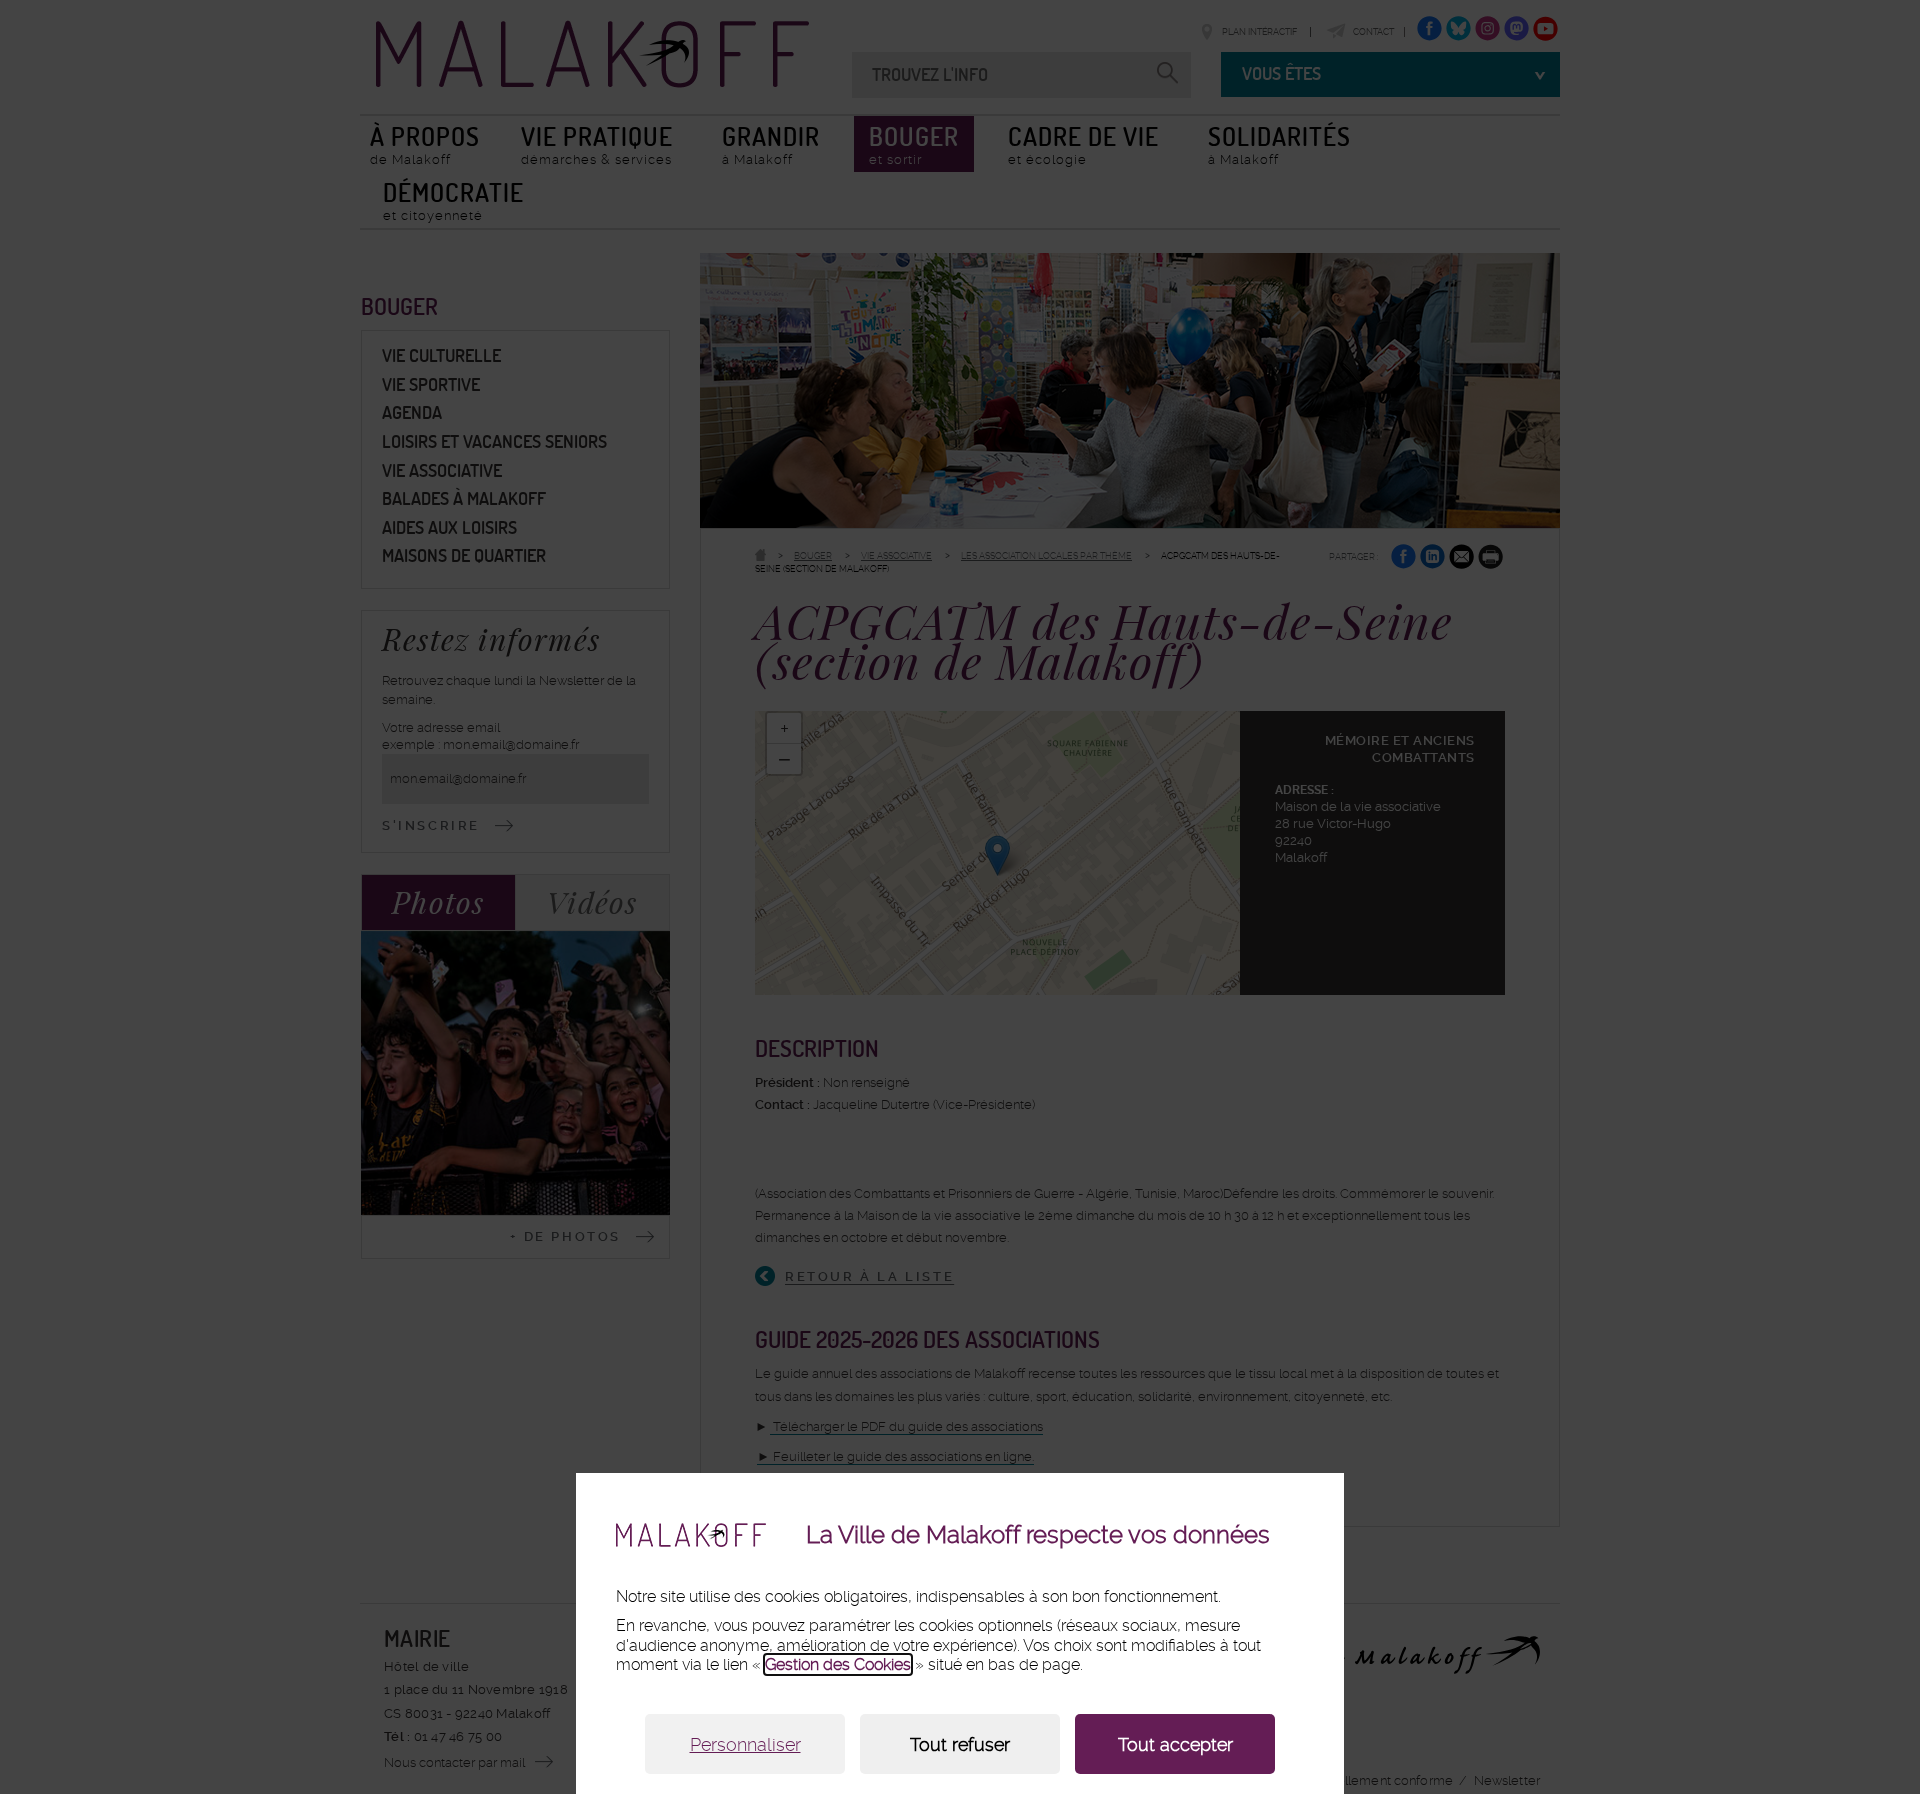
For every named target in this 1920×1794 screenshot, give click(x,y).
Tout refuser (960, 1744)
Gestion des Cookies (838, 1664)
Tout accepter (1175, 1744)
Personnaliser (745, 1744)
